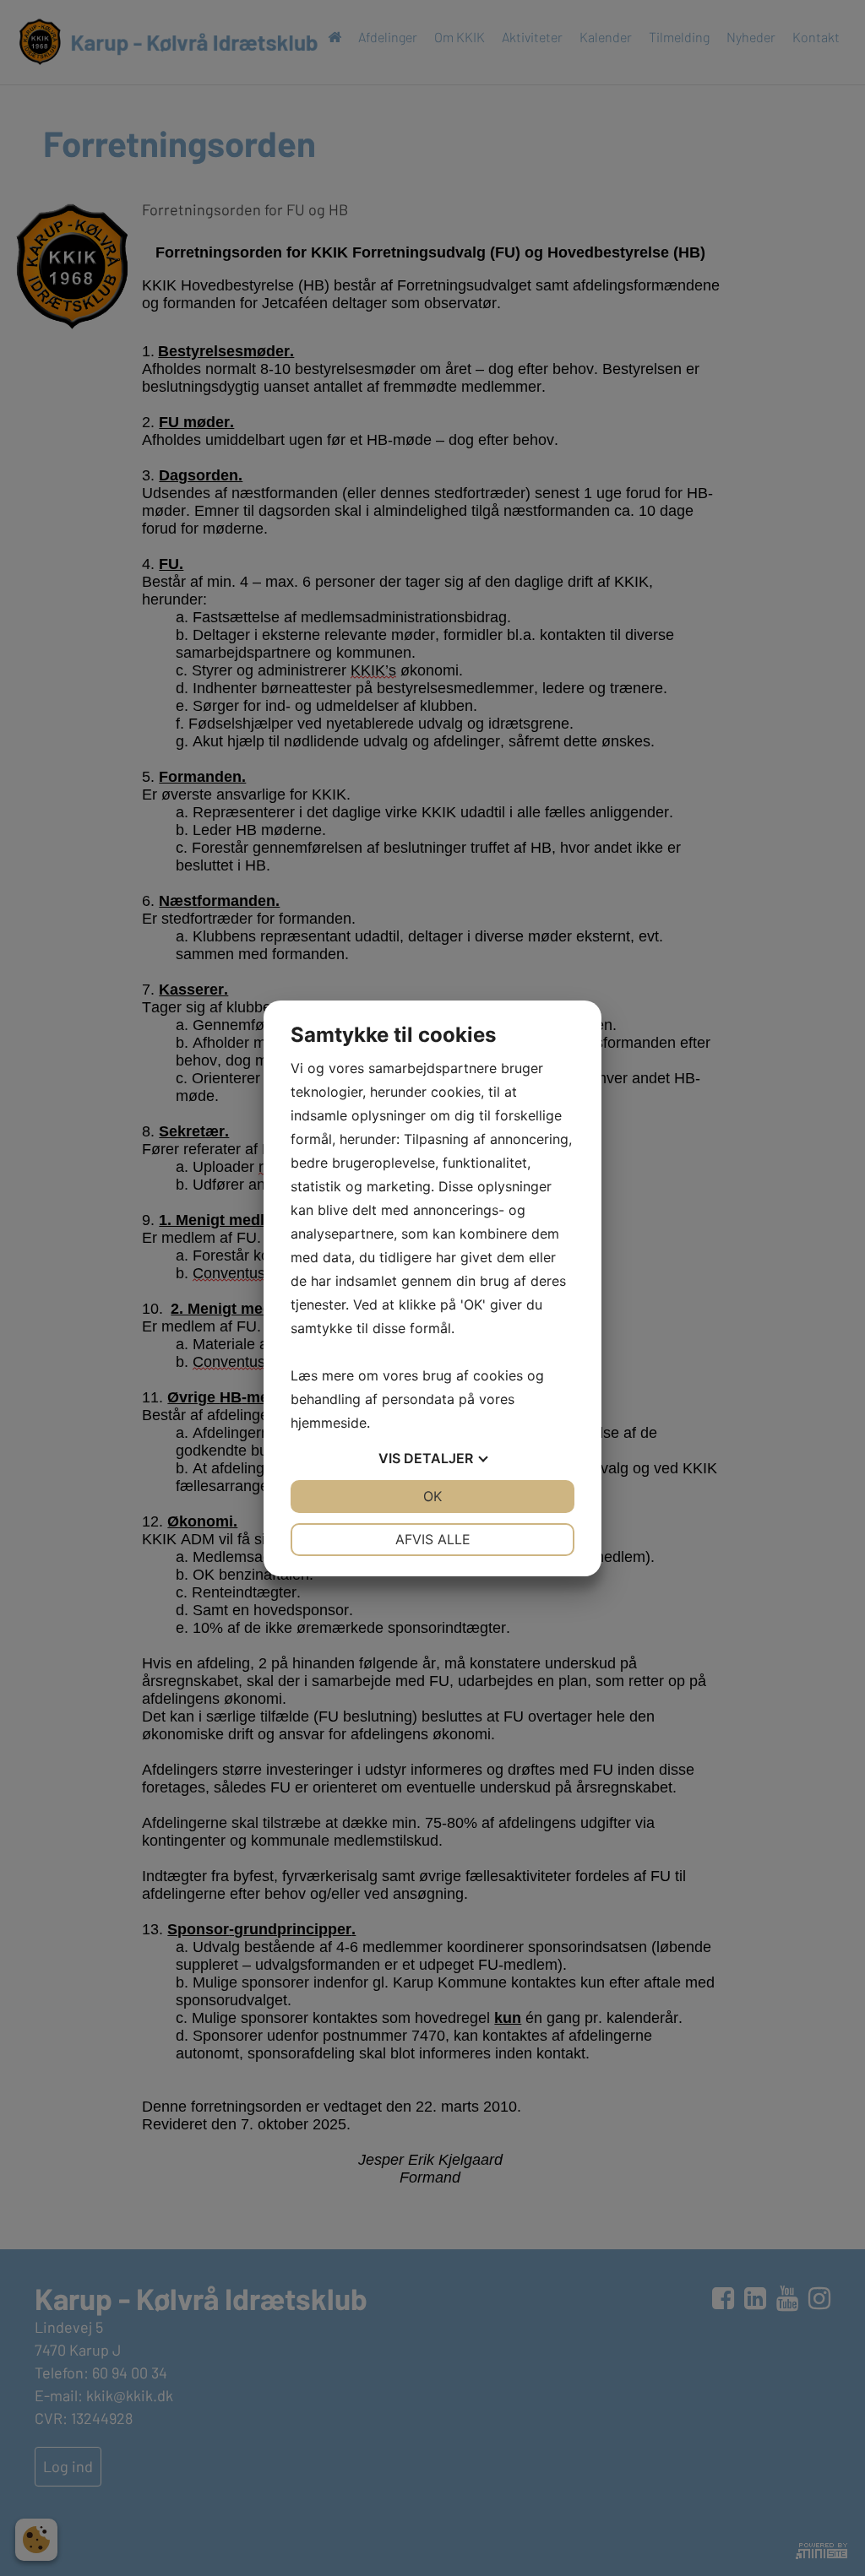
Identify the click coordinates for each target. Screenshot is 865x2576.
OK (432, 1496)
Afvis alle (433, 1539)
